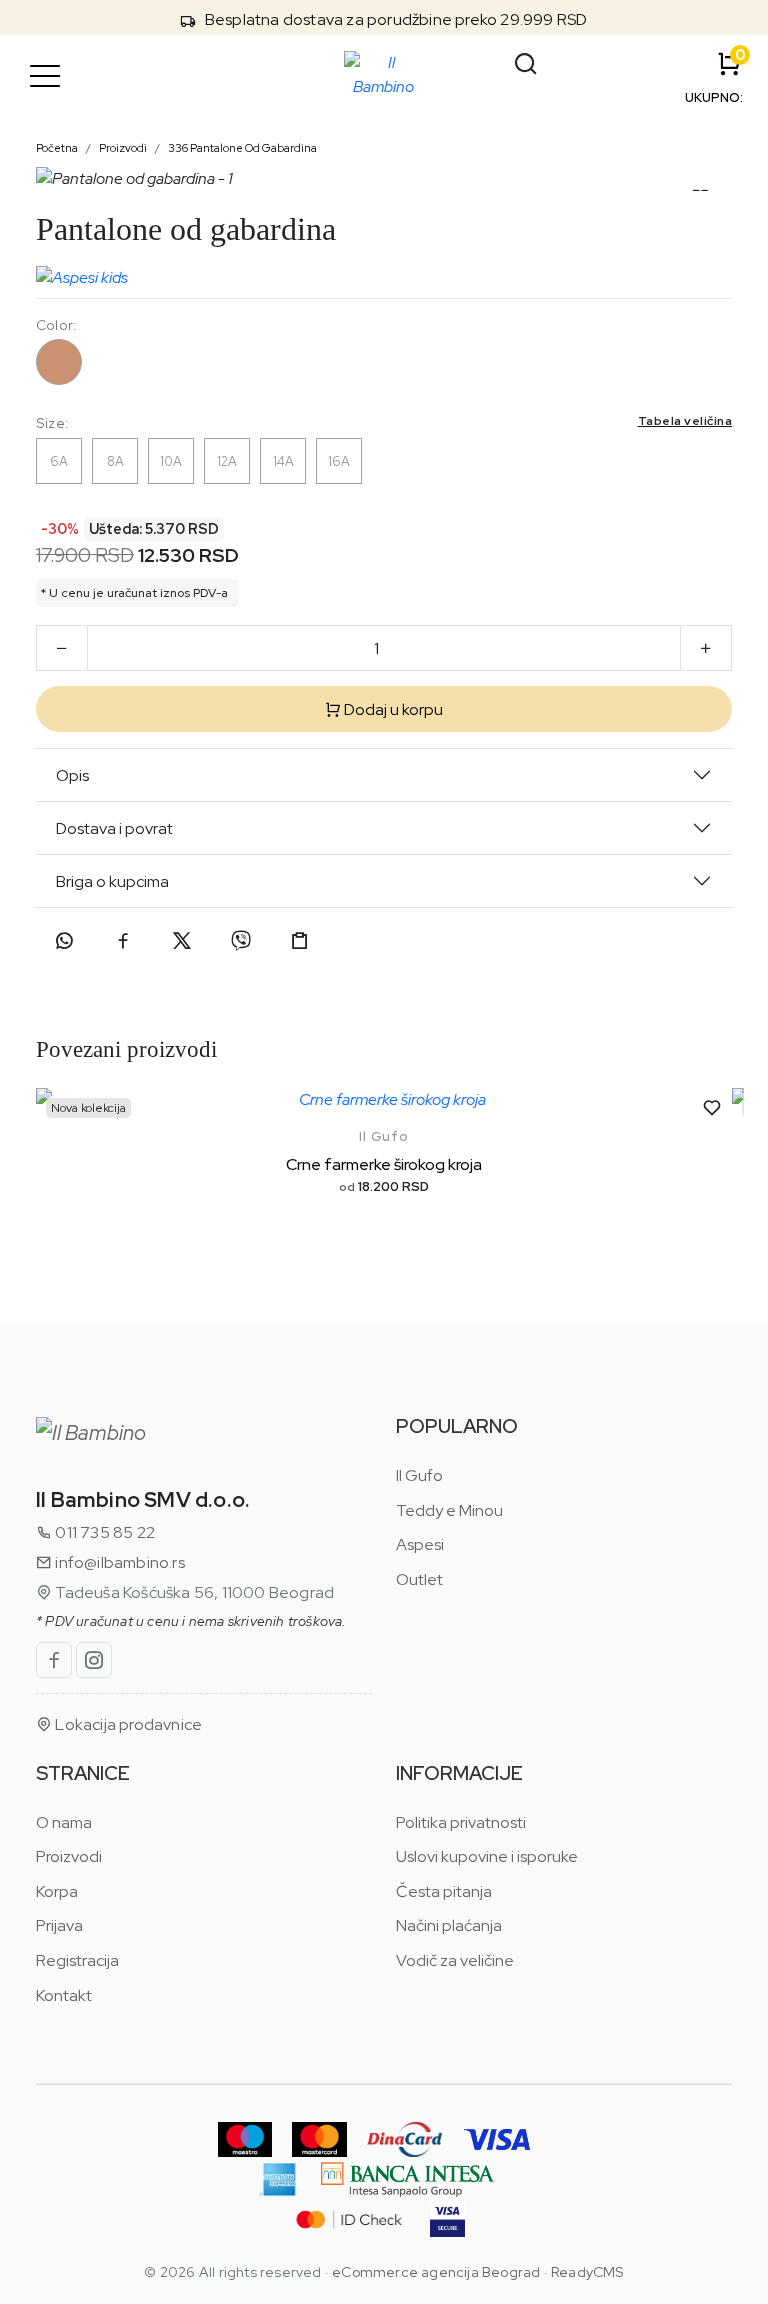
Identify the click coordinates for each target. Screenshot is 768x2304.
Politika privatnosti (461, 1822)
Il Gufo (384, 1136)
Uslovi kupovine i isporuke (487, 1856)
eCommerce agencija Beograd (436, 2272)
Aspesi (420, 1544)
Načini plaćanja (449, 1925)
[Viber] (241, 941)
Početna (57, 148)
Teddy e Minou (449, 1510)
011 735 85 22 (103, 1532)
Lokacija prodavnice (127, 1724)
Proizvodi (123, 148)
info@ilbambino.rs (118, 1562)
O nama (64, 1822)
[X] (182, 941)
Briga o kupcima (112, 881)
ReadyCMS (587, 2272)
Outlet (419, 1579)
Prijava (59, 1925)
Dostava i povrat (114, 828)
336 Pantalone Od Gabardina (242, 148)
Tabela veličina (685, 421)
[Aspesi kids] (82, 273)
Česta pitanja (444, 1891)
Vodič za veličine (455, 1960)
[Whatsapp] (64, 941)
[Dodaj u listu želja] (712, 1108)
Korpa (57, 1891)
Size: (384, 422)
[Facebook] (123, 941)
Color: (56, 325)
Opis (72, 775)
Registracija (77, 1960)
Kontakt (64, 1995)
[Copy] (300, 941)
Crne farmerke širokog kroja (384, 1164)
